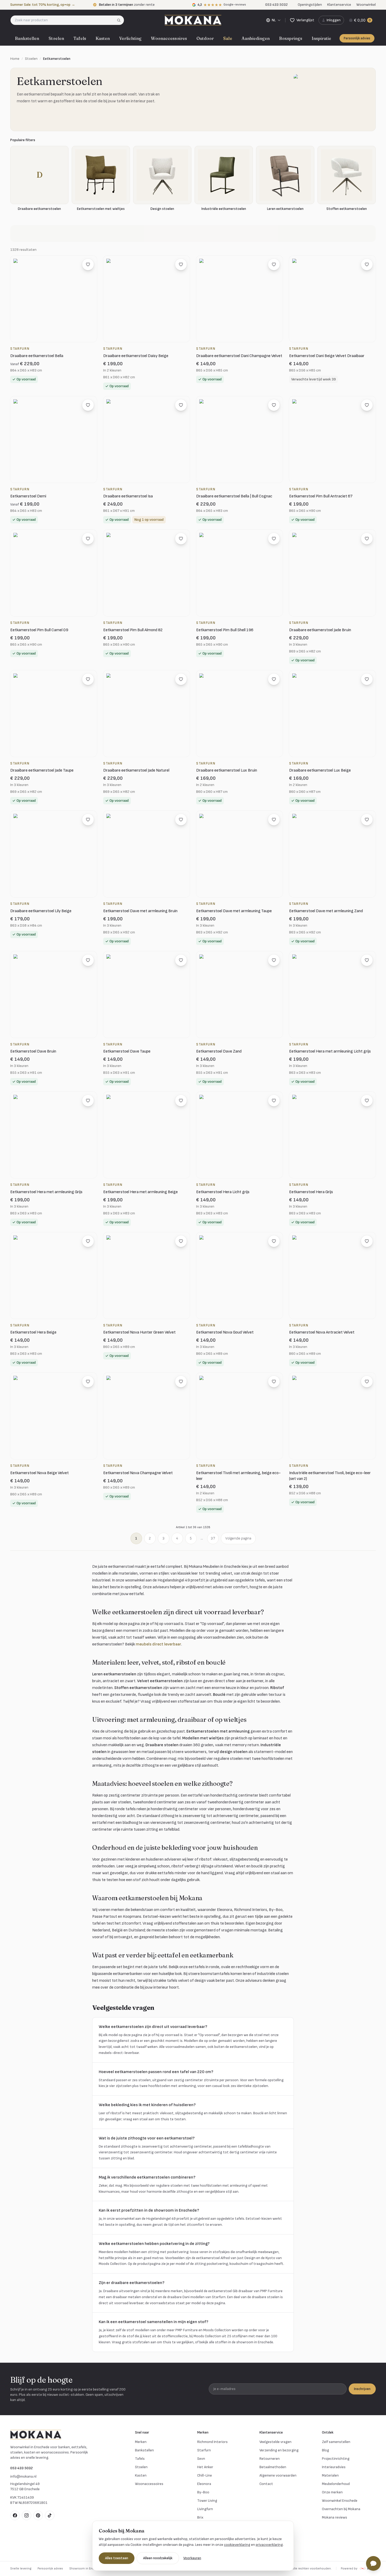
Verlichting (130, 38)
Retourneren (270, 2459)
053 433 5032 (22, 2468)
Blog (325, 2450)
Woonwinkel (366, 5)
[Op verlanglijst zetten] (88, 264)
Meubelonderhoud (336, 2484)
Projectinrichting (336, 2459)
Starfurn (204, 2450)
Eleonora (204, 2484)
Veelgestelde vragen (275, 2442)
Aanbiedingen (256, 38)
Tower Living (207, 2501)
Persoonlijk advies (357, 38)
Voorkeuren (192, 2558)
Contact (266, 2484)
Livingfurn (205, 2509)
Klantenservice (339, 5)
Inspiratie (321, 38)
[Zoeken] (120, 20)
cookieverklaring (237, 2545)
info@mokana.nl (23, 2476)
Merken (141, 2442)
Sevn (201, 2459)
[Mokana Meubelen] (193, 20)
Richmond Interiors (212, 2442)
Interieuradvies (334, 2467)
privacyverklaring (269, 2545)
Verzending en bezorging (279, 2450)
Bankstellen (27, 38)
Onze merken (332, 2492)
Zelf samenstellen (336, 2442)
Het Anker (205, 2467)
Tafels (80, 38)
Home (15, 59)
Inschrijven (362, 2389)
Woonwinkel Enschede (340, 2501)
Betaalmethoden (273, 2467)
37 (213, 1538)
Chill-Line (205, 2475)
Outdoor (205, 38)
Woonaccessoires (169, 38)
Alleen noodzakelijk (158, 2558)
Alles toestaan (117, 2558)
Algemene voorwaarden (278, 2475)
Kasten (103, 38)
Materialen (330, 2475)
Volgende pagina (238, 1538)
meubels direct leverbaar (158, 1644)
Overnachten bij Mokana (341, 2509)
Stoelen (56, 38)
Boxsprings (291, 38)
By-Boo (203, 2492)
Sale (228, 38)
